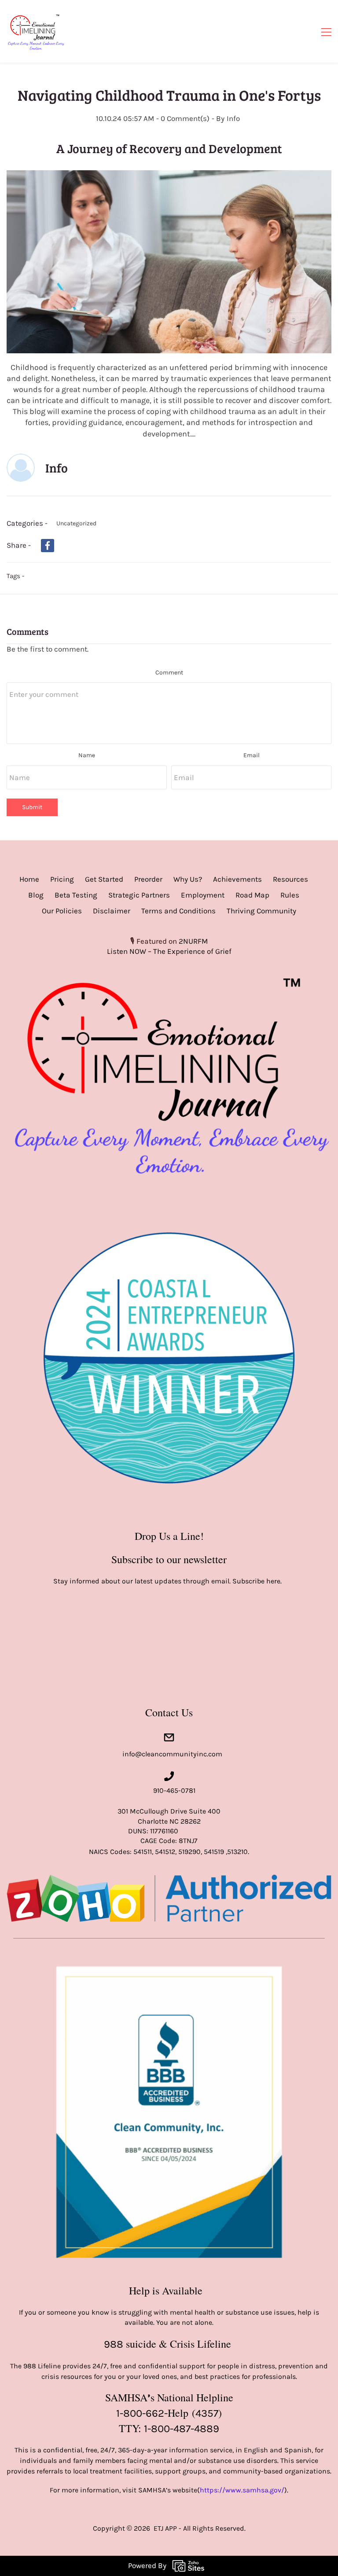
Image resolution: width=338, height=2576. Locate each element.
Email (252, 755)
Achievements (237, 879)
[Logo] (36, 31)
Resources (290, 879)
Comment (169, 672)
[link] (169, 175)
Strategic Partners (139, 895)
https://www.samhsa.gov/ (242, 2490)
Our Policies (62, 911)
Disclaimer (112, 911)
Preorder (148, 879)
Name (87, 755)
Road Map (252, 895)
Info (233, 118)
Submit (32, 807)
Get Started (104, 879)
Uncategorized (76, 523)
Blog (36, 895)
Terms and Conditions (178, 911)
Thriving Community (261, 911)
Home (29, 879)
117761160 (164, 1831)
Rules (290, 895)
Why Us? (188, 879)
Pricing (62, 879)
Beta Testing (76, 895)
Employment (203, 895)
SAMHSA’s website (168, 2490)
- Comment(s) (183, 118)
